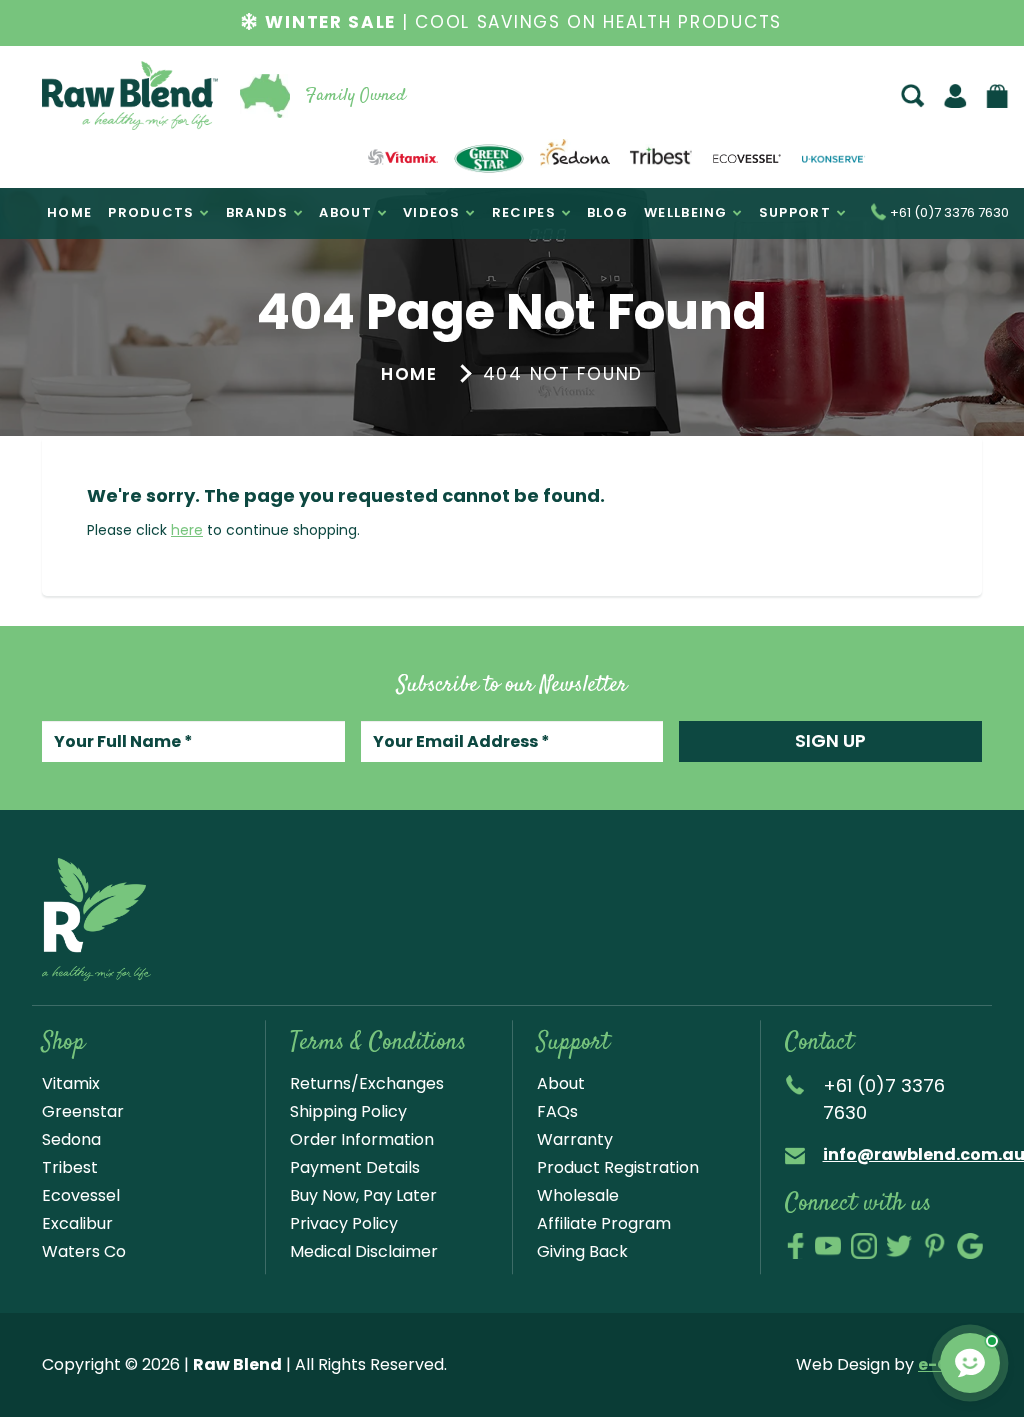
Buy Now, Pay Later (363, 1195)
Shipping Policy (348, 1111)
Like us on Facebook (795, 1246)
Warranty (575, 1139)
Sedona (71, 1139)
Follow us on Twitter (899, 1246)
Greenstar (83, 1111)
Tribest (70, 1167)
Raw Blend (88, 128)
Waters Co (84, 1251)
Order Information (362, 1139)
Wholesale (578, 1195)
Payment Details (355, 1167)
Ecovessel (81, 1195)
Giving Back (582, 1251)
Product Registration (618, 1167)
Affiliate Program (604, 1223)
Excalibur (77, 1223)
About (561, 1083)
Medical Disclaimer (364, 1251)
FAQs (557, 1111)
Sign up (830, 740)
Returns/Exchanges (367, 1083)
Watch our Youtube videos (828, 1246)
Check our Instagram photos (864, 1246)
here (187, 530)
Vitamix (71, 1083)
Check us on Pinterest (935, 1246)
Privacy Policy (344, 1223)
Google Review (970, 1246)
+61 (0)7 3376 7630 (948, 213)
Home (409, 374)
